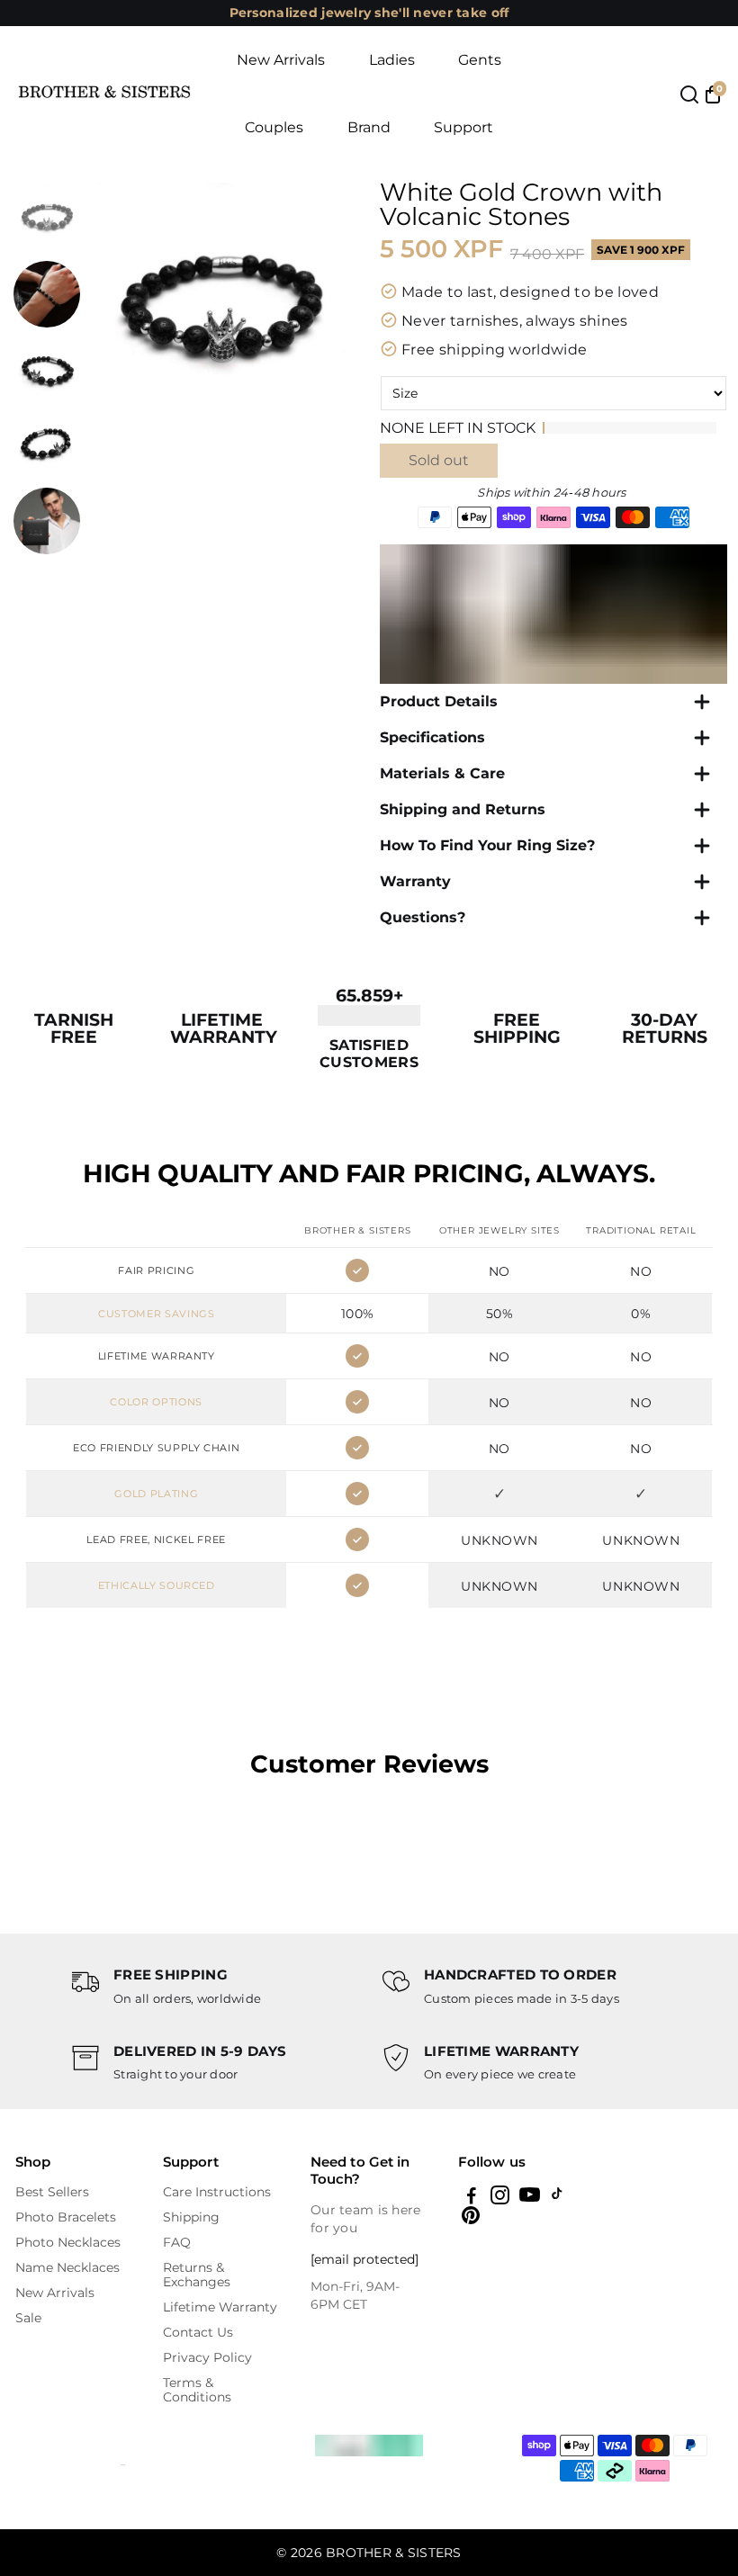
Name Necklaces (67, 2267)
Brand (369, 127)
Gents (480, 60)
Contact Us (198, 2332)
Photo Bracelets (66, 2217)
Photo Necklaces (68, 2242)
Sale (28, 2318)
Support (463, 127)
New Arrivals (281, 60)
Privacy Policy (207, 2357)
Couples (274, 127)
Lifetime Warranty (220, 2307)
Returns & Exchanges (197, 2275)
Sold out (439, 460)
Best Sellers (52, 2192)
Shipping (191, 2217)
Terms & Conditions (197, 2390)
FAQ (177, 2242)
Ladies (392, 60)
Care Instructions (217, 2192)
